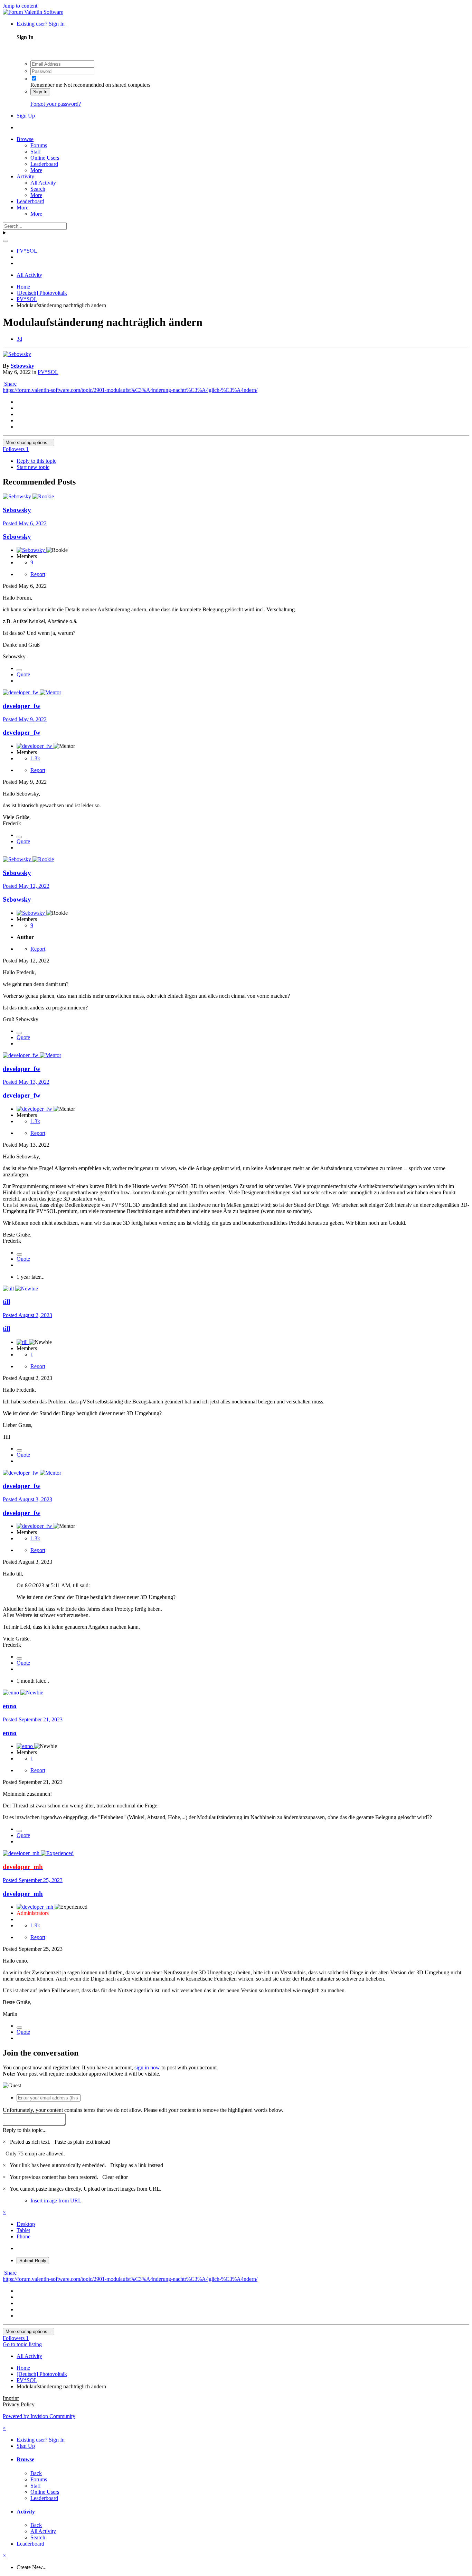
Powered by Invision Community (39, 2416)
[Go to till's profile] (9, 1289)
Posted (25, 523)
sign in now (147, 2067)
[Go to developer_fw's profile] (21, 692)
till (6, 1302)
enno (10, 1706)
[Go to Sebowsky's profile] (17, 354)
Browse (25, 139)
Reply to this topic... (25, 2130)
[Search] (6, 241)
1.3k (35, 758)
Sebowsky (22, 366)
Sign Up (26, 116)
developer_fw (22, 706)
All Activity (43, 183)
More (36, 170)
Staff (36, 152)
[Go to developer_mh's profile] (22, 1853)
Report (38, 574)
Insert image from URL (56, 2201)
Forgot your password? (56, 104)
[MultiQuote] (19, 670)
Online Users (45, 158)
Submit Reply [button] (33, 2261)
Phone (23, 2236)
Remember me (46, 85)
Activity (25, 176)
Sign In (40, 92)
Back (36, 2473)
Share (10, 384)
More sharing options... (29, 443)
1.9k (35, 1925)
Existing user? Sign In (42, 24)
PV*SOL (48, 372)
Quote (23, 674)
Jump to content (20, 6)
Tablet (23, 2230)
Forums (39, 145)
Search (38, 189)
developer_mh (23, 1894)
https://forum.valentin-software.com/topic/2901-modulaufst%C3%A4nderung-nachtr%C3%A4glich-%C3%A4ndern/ (130, 390)
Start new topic (33, 467)
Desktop (26, 2224)
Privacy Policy (19, 2404)
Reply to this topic (36, 461)
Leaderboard (44, 164)
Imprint (11, 2398)
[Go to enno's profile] (12, 1693)
